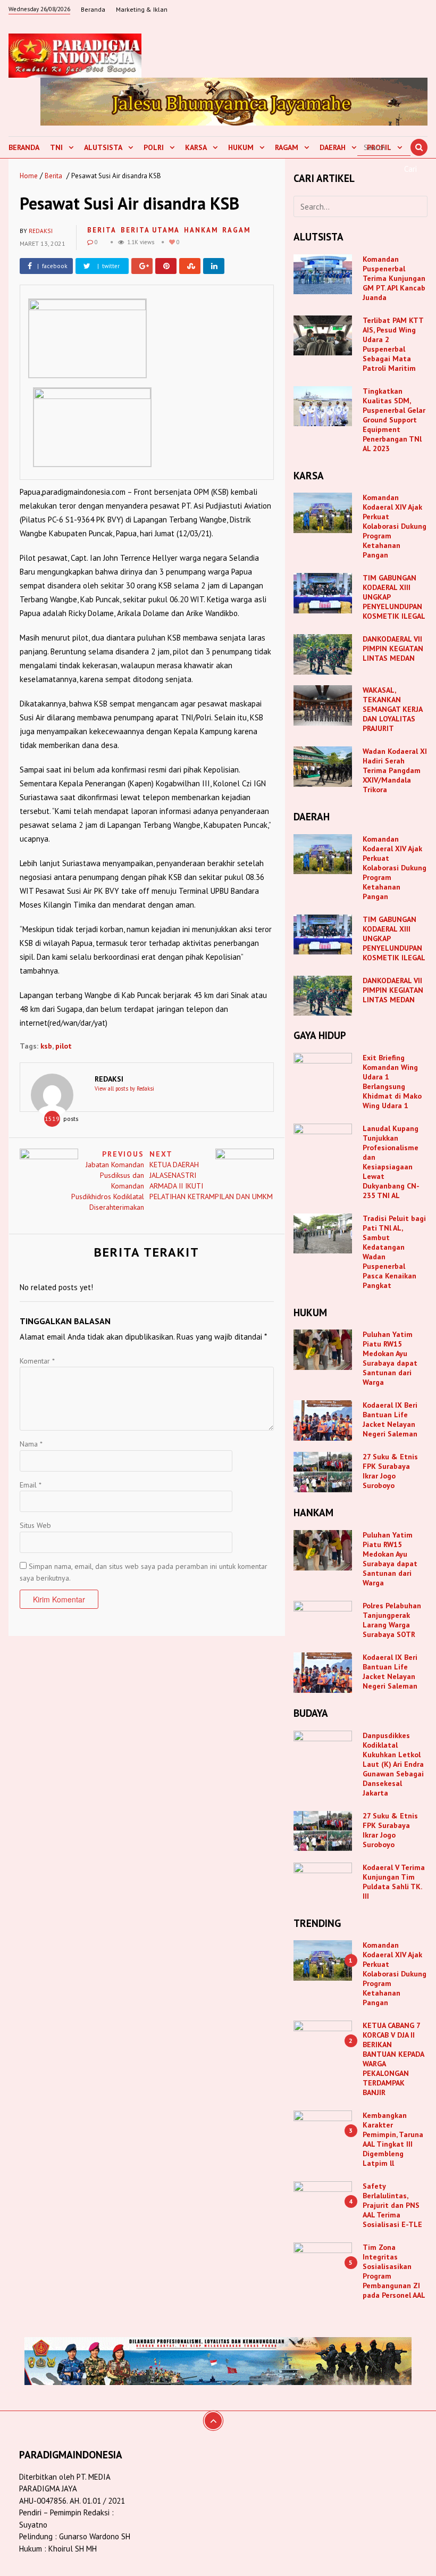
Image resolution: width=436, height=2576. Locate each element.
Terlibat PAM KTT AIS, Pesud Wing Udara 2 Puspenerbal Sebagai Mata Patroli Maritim (393, 344)
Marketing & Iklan (142, 9)
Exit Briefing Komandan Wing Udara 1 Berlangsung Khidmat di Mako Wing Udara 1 (392, 1082)
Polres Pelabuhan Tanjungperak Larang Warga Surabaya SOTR (392, 1620)
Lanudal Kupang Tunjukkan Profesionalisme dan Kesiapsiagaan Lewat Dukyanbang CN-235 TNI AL (391, 1162)
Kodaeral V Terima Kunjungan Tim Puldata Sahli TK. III (394, 1882)
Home (29, 176)
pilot (64, 1046)
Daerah (333, 147)
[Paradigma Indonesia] (75, 54)
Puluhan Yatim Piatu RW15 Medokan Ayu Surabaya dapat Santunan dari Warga (390, 1358)
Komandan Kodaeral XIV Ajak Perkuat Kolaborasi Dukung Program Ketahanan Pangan (395, 526)
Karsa (196, 147)
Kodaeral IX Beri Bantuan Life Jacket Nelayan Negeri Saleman (390, 1419)
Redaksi (41, 231)
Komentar (37, 1361)
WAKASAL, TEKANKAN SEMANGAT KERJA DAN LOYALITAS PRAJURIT (392, 709)
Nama (31, 1444)
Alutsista (103, 147)
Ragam (287, 147)
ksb (46, 1046)
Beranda (93, 9)
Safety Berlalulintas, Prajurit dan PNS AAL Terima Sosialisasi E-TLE (392, 2205)
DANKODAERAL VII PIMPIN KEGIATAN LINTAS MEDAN (393, 649)
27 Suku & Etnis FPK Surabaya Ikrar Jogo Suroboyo (390, 1471)
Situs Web (35, 1525)
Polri (154, 147)
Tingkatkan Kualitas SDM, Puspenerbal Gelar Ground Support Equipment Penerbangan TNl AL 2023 (394, 420)
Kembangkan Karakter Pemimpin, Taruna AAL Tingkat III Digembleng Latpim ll (393, 2139)
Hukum (241, 147)
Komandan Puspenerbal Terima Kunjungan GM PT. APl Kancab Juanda (394, 278)
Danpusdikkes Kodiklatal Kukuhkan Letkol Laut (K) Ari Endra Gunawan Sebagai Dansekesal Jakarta (393, 1764)
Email (31, 1485)
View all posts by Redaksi (124, 1088)
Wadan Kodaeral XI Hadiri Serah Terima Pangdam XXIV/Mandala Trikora (395, 770)
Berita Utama (150, 230)
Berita (53, 176)
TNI (56, 147)
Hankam (201, 230)
